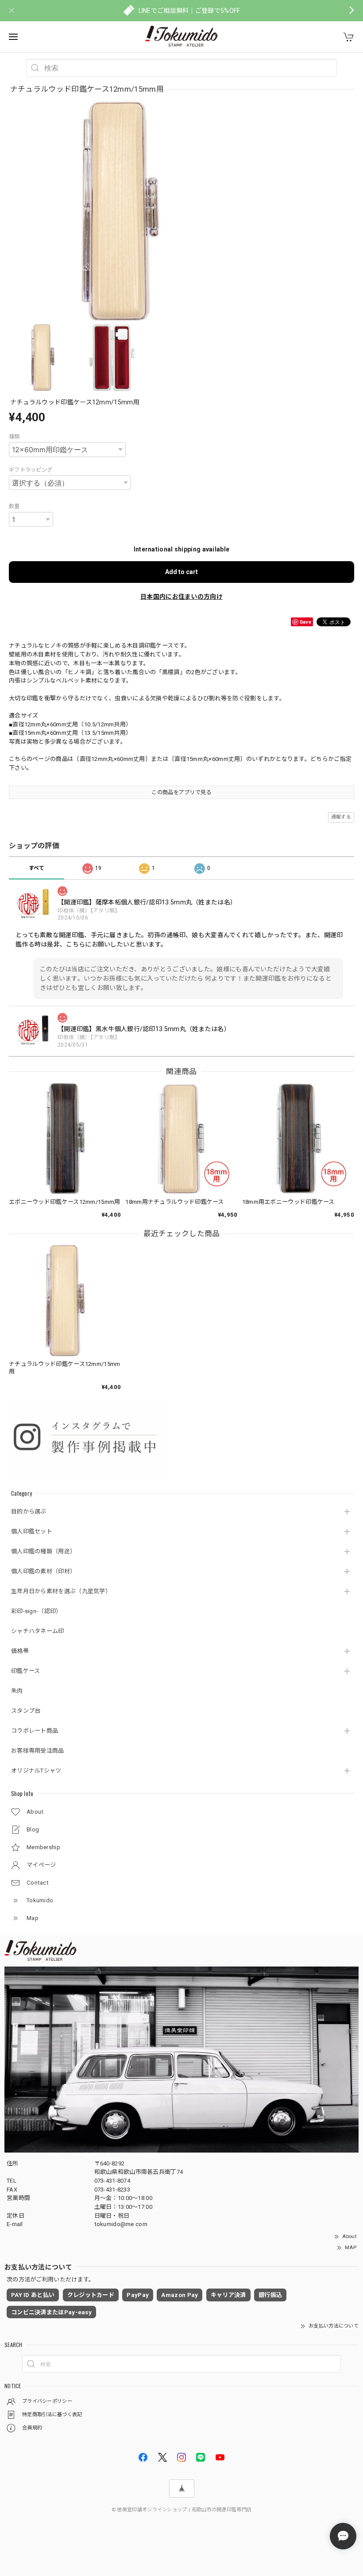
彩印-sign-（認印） (37, 1611)
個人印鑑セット (32, 1531)
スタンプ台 (26, 1711)
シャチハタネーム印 (38, 1631)
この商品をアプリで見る (181, 792)
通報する (341, 817)
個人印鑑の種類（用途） (43, 1551)
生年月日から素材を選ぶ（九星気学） (61, 1591)
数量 (14, 506)
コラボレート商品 (35, 1731)
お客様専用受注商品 (38, 1751)
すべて (37, 868)
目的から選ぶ (29, 1511)
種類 (14, 437)
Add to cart (181, 572)
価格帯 (20, 1651)
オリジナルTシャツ (36, 1771)
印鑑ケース (26, 1671)
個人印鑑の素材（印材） (43, 1571)
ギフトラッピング (31, 470)
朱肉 (17, 1691)
